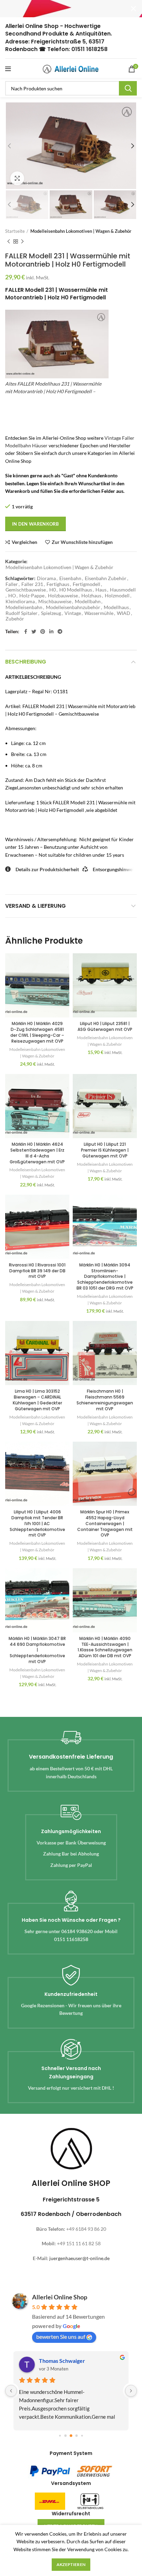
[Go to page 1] (66, 2435)
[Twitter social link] (34, 631)
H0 (53, 590)
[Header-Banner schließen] (133, 9)
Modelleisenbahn (24, 607)
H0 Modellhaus (76, 590)
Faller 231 (32, 584)
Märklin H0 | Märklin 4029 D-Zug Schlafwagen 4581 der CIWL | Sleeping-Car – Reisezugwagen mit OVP (37, 1032)
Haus (101, 590)
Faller (12, 584)
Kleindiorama (20, 601)
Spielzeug (51, 613)
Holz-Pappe (32, 596)
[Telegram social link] (60, 631)
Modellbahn (88, 601)
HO (12, 596)
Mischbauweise (55, 601)
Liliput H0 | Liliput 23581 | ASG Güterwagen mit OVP (105, 1026)
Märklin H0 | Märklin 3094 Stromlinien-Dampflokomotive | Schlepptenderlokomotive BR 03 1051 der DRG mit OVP (105, 1276)
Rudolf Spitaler (22, 613)
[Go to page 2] (71, 2436)
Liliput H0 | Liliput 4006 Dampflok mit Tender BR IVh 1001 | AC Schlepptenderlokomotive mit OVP (37, 1523)
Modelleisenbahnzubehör (73, 607)
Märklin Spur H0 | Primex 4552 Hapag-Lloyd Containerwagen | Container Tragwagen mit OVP (105, 1523)
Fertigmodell (87, 584)
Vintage (73, 613)
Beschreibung (26, 662)
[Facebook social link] (26, 631)
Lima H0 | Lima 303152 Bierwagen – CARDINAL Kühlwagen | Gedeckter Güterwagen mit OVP (37, 1400)
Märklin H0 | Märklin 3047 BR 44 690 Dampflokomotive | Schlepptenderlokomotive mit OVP (37, 1650)
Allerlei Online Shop (60, 2297)
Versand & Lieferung (35, 906)
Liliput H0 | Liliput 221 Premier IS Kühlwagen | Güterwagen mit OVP (105, 1150)
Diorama (46, 578)
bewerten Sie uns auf (61, 2336)
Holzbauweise (63, 596)
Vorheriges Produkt (9, 241)
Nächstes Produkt (22, 241)
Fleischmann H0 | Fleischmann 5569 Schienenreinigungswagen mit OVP (105, 1400)
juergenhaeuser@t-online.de (79, 2258)
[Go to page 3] (77, 2435)
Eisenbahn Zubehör (106, 578)
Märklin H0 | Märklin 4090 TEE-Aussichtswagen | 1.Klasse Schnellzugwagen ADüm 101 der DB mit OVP (105, 1647)
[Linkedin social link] (51, 631)
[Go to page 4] (82, 2435)
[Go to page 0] (60, 2435)
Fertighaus (58, 584)
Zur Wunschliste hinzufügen (82, 542)
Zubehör (15, 619)
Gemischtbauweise (26, 590)
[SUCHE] (128, 88)
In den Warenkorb (35, 524)
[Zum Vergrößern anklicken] (17, 178)
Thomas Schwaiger (62, 2361)
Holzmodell (117, 596)
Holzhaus (91, 596)
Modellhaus (116, 607)
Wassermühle (99, 613)
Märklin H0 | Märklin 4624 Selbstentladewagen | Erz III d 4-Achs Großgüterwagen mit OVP (37, 1153)
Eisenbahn (70, 578)
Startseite (15, 231)
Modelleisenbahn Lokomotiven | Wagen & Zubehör (81, 231)
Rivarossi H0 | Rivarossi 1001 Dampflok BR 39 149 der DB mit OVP (37, 1271)
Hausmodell (123, 590)
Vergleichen (24, 542)
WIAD (124, 613)
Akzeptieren (71, 2564)
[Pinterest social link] (43, 631)
